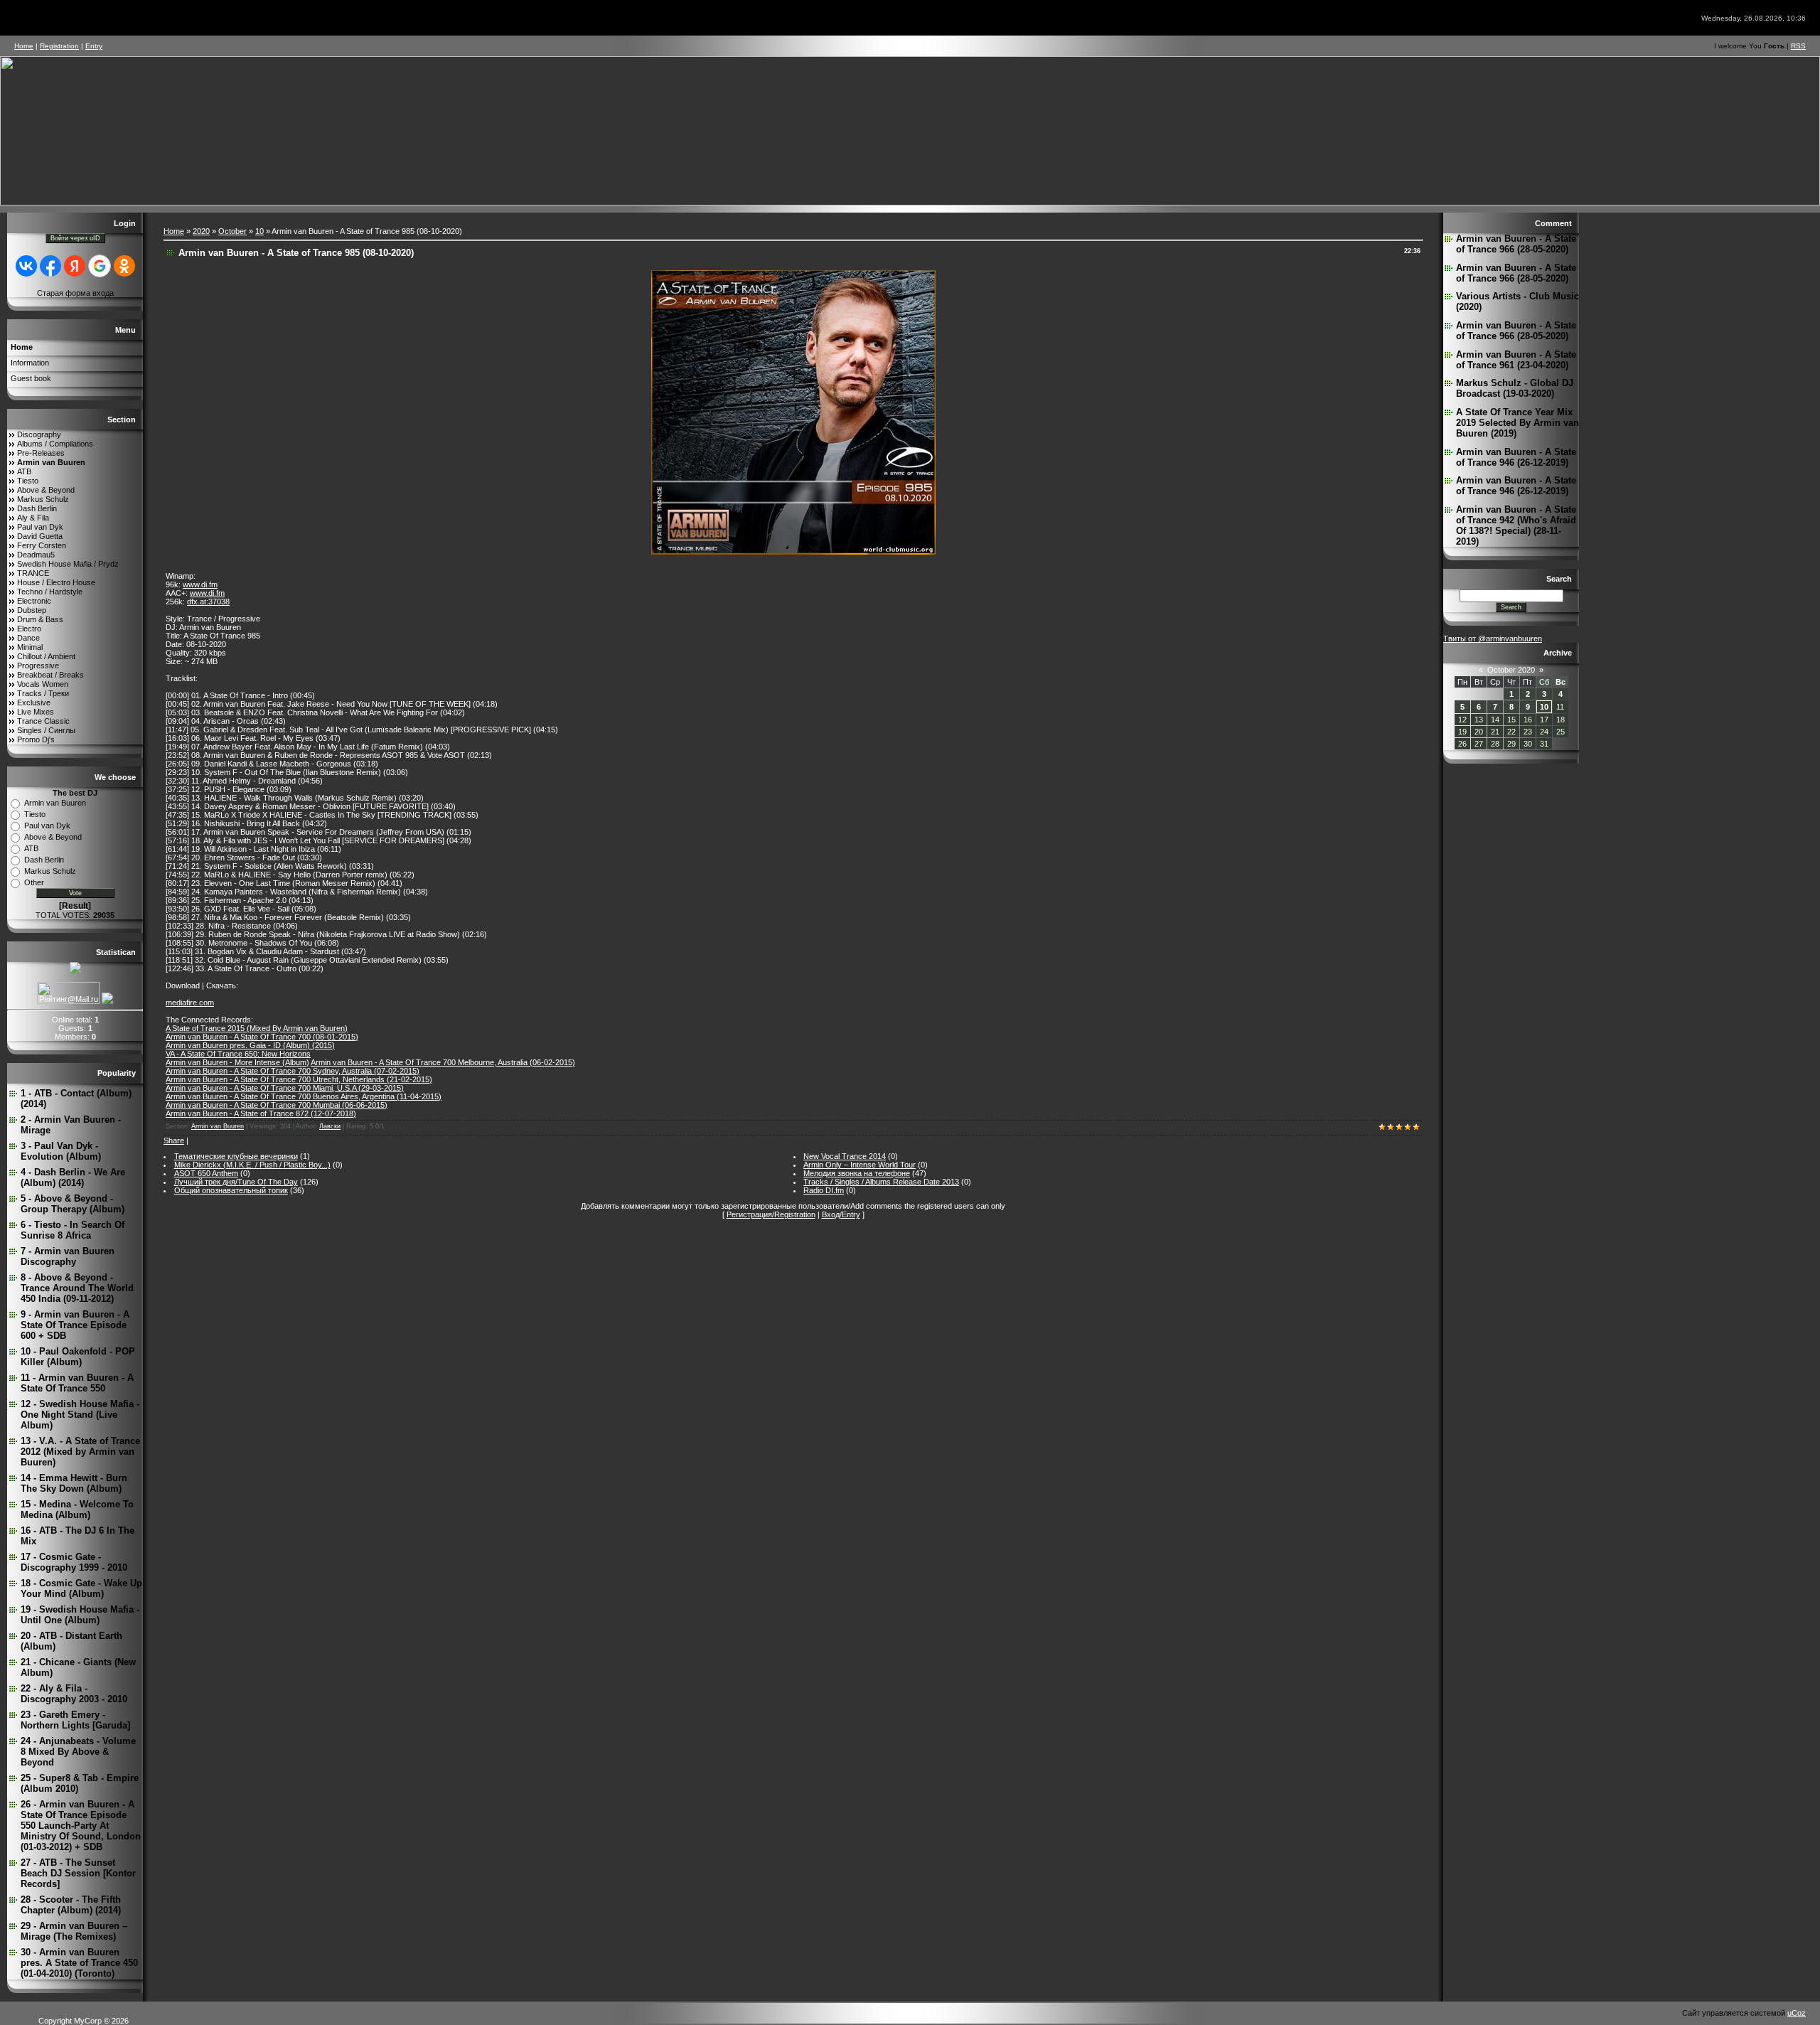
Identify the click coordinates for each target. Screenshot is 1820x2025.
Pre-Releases (41, 453)
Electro (29, 629)
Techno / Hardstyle (50, 592)
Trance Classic (43, 721)
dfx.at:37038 (208, 602)
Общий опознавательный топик (231, 1190)
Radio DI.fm (824, 1190)
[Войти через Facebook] (50, 266)
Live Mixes (36, 712)
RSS (1798, 46)
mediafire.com (190, 1003)
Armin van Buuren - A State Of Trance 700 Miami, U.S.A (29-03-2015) (285, 1088)
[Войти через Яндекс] (75, 266)
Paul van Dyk (40, 527)
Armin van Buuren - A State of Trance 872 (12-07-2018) (261, 1113)
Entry (94, 46)
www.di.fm (200, 584)
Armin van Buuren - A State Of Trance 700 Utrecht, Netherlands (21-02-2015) (299, 1079)
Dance (28, 638)
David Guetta (40, 536)
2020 (201, 231)
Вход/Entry (841, 1214)
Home (24, 46)
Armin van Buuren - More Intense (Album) (237, 1062)
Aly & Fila (33, 518)
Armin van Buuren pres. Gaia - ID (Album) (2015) (250, 1045)
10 (259, 231)
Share (174, 1140)
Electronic (34, 601)
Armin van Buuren (51, 462)
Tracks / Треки (43, 693)
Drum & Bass (40, 619)
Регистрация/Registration (771, 1214)
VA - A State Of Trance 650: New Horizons (238, 1054)
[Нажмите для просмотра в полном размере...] (793, 552)
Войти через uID (75, 238)
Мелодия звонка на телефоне (857, 1173)
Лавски (330, 1126)
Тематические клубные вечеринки (236, 1156)
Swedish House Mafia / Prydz (68, 564)
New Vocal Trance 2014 (845, 1156)
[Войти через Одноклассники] (124, 266)
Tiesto (28, 481)
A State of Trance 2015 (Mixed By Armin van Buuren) (257, 1028)
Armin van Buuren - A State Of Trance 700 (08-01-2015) (262, 1037)
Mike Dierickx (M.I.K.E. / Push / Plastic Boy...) (252, 1165)
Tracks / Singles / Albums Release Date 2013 (881, 1182)
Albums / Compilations (55, 444)
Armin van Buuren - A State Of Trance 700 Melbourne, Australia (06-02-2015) (443, 1062)
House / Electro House (56, 582)
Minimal (30, 647)
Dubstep (32, 610)
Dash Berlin (37, 508)
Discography (39, 434)
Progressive (38, 666)
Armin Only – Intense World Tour (860, 1165)
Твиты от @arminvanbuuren (1493, 639)
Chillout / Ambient (46, 656)
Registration (59, 46)
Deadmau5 (36, 555)
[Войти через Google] (100, 266)
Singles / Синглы (46, 730)
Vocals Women (43, 684)
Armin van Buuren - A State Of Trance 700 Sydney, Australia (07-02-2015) (293, 1071)
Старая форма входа (75, 293)
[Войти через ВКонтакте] (26, 266)
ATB (24, 471)
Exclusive (34, 702)
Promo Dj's (36, 739)
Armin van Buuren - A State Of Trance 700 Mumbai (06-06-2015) (277, 1105)
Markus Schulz (43, 499)
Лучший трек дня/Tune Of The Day (236, 1182)
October (232, 231)
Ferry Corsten (42, 545)
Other (34, 882)
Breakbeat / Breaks (50, 675)
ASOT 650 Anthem (206, 1173)
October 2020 (1511, 670)
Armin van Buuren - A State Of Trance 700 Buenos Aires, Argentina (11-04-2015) (304, 1096)
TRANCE (33, 573)
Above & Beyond (46, 490)
